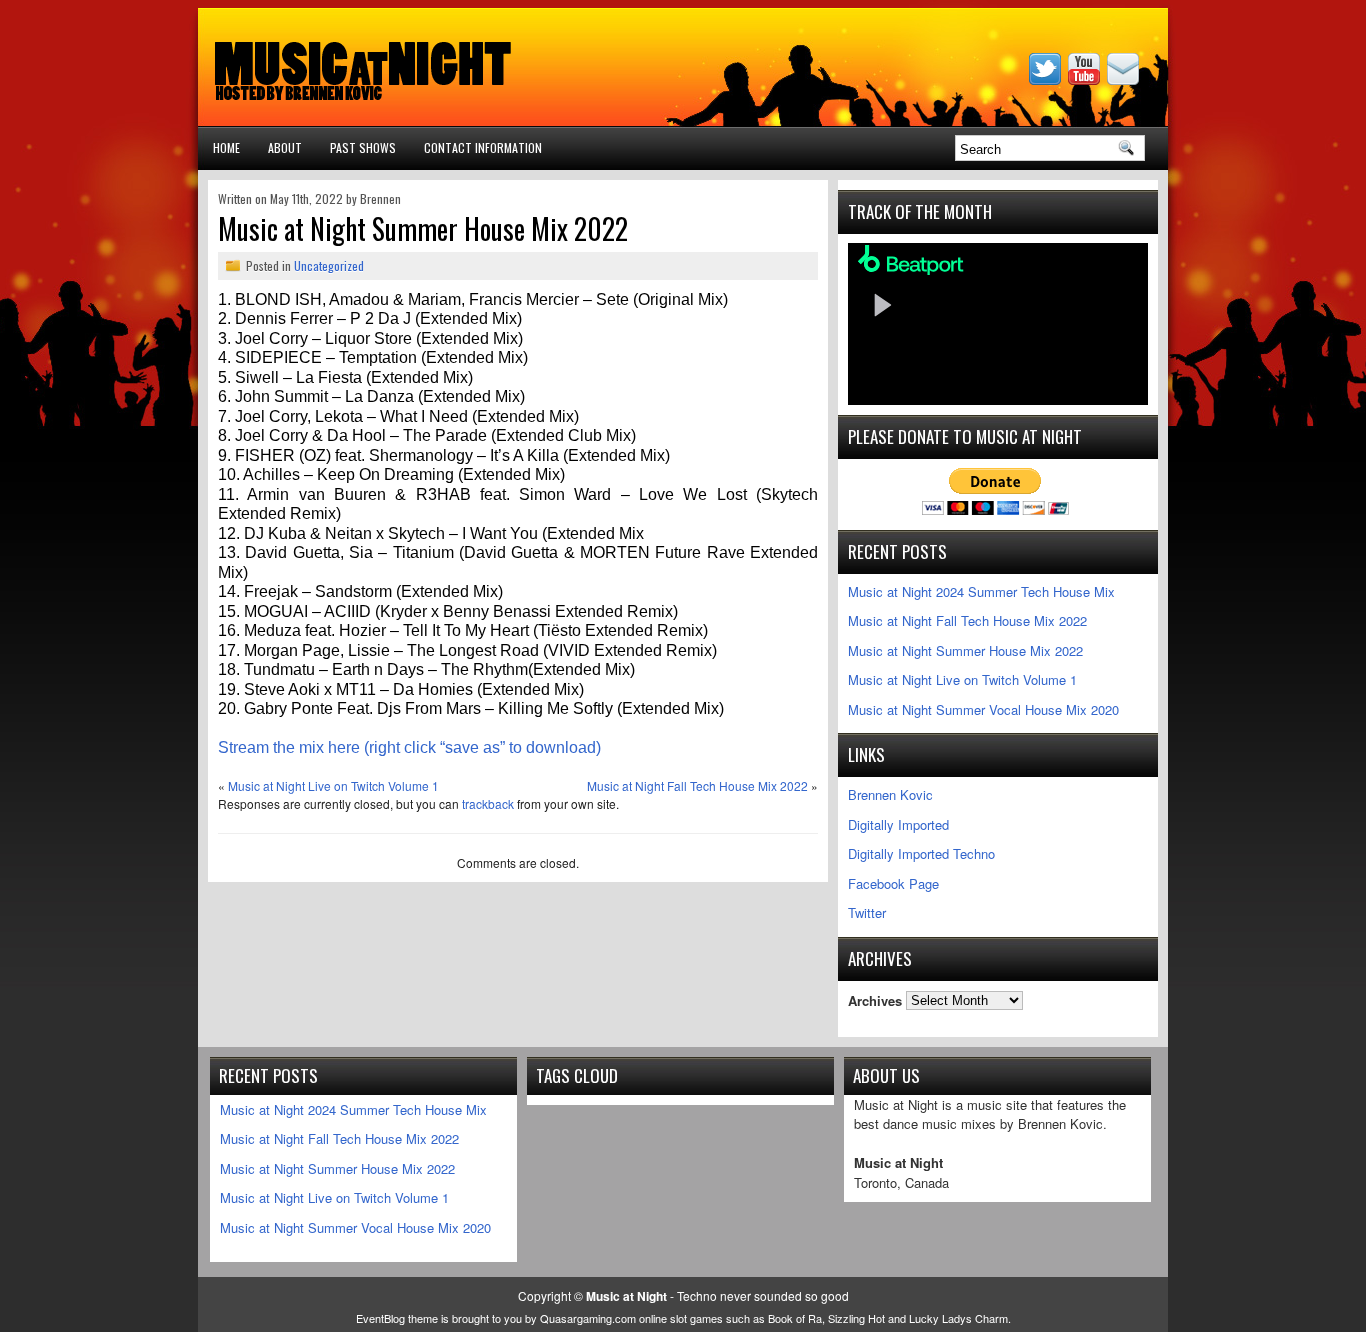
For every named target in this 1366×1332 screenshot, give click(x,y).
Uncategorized (329, 265)
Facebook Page (893, 883)
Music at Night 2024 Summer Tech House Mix (981, 591)
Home (226, 147)
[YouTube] (1086, 79)
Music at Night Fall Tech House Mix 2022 (697, 785)
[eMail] (1125, 79)
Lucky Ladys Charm (958, 1318)
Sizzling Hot (856, 1318)
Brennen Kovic (890, 794)
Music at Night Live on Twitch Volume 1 (333, 785)
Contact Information (483, 147)
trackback (488, 803)
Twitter (867, 912)
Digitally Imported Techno (921, 853)
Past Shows (363, 147)
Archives (875, 999)
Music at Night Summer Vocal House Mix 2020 (983, 709)
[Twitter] (1047, 79)
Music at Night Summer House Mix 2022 (965, 650)
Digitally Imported (898, 824)
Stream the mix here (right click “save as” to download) (409, 747)
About (285, 147)
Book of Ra (795, 1318)
